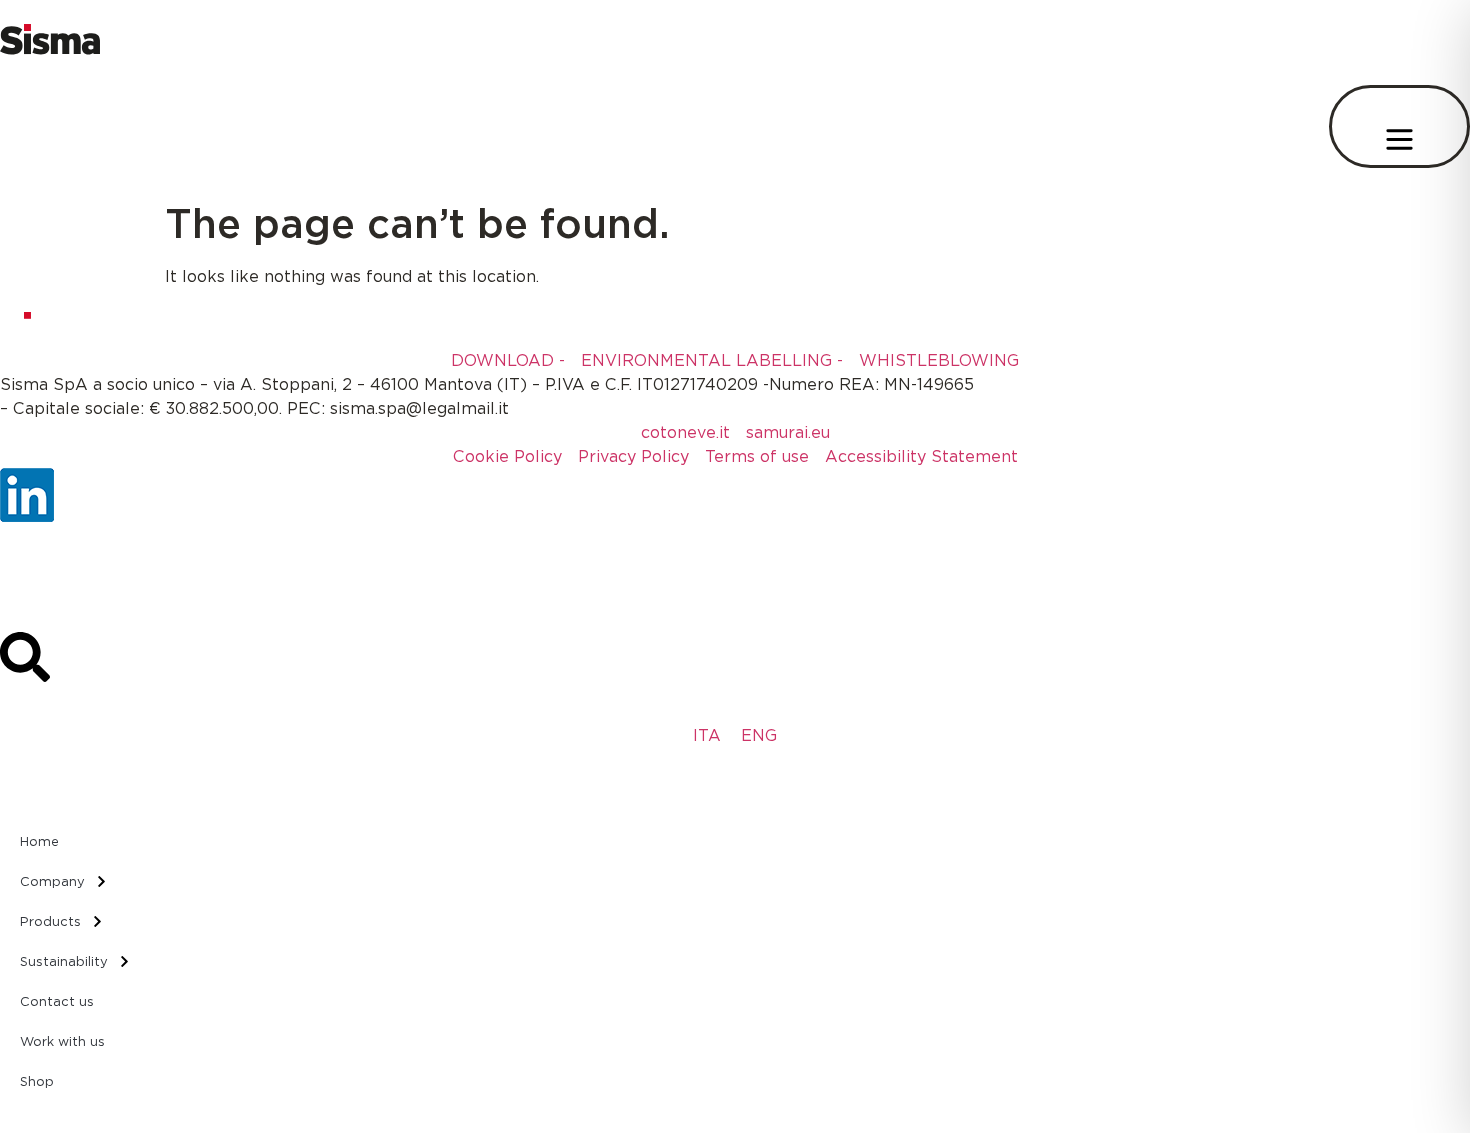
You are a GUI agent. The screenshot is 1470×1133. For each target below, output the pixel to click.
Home (39, 841)
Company (52, 881)
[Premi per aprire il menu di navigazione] (1399, 126)
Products (50, 921)
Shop (37, 1081)
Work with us (62, 1041)
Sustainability (64, 961)
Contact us (57, 1001)
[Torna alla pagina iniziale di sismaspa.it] (50, 49)
